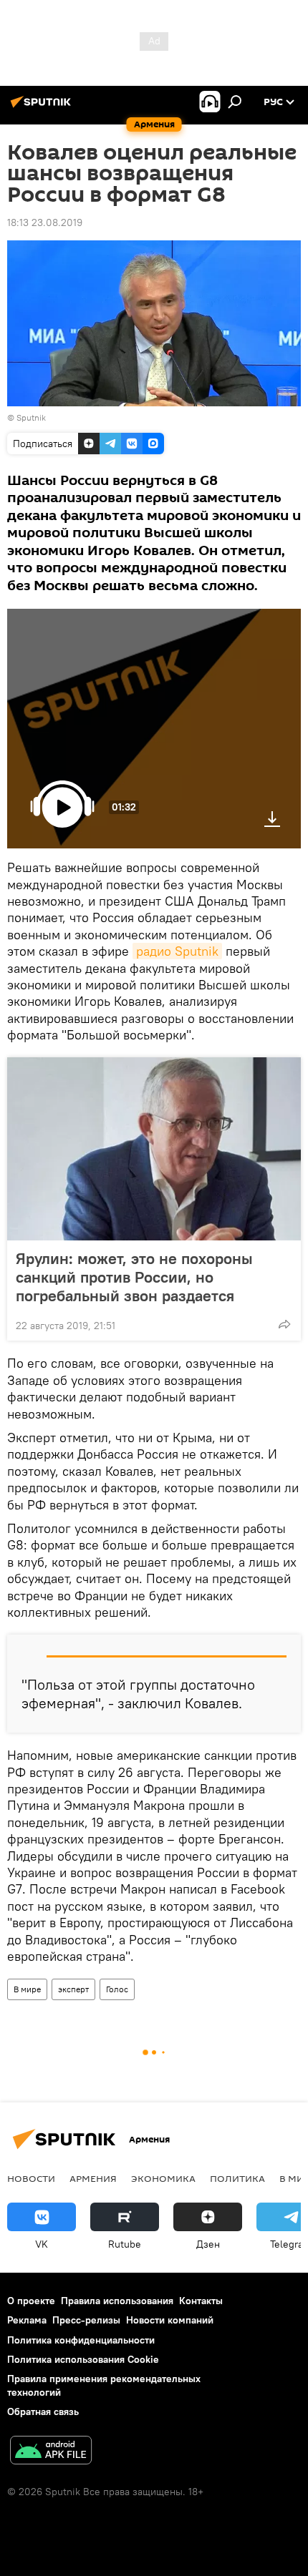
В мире (27, 1989)
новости (31, 2178)
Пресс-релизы (86, 2320)
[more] (284, 1324)
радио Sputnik (177, 951)
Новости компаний (170, 2320)
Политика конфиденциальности (81, 2340)
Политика (237, 2178)
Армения (93, 2178)
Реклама (27, 2320)
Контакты (201, 2301)
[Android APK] (51, 2452)
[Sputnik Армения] (43, 107)
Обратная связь (43, 2411)
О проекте (31, 2301)
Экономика (163, 2178)
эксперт (73, 1989)
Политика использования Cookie (83, 2359)
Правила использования (117, 2301)
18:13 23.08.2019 (45, 222)
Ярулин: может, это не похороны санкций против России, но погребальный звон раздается (134, 1277)
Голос (117, 1989)
